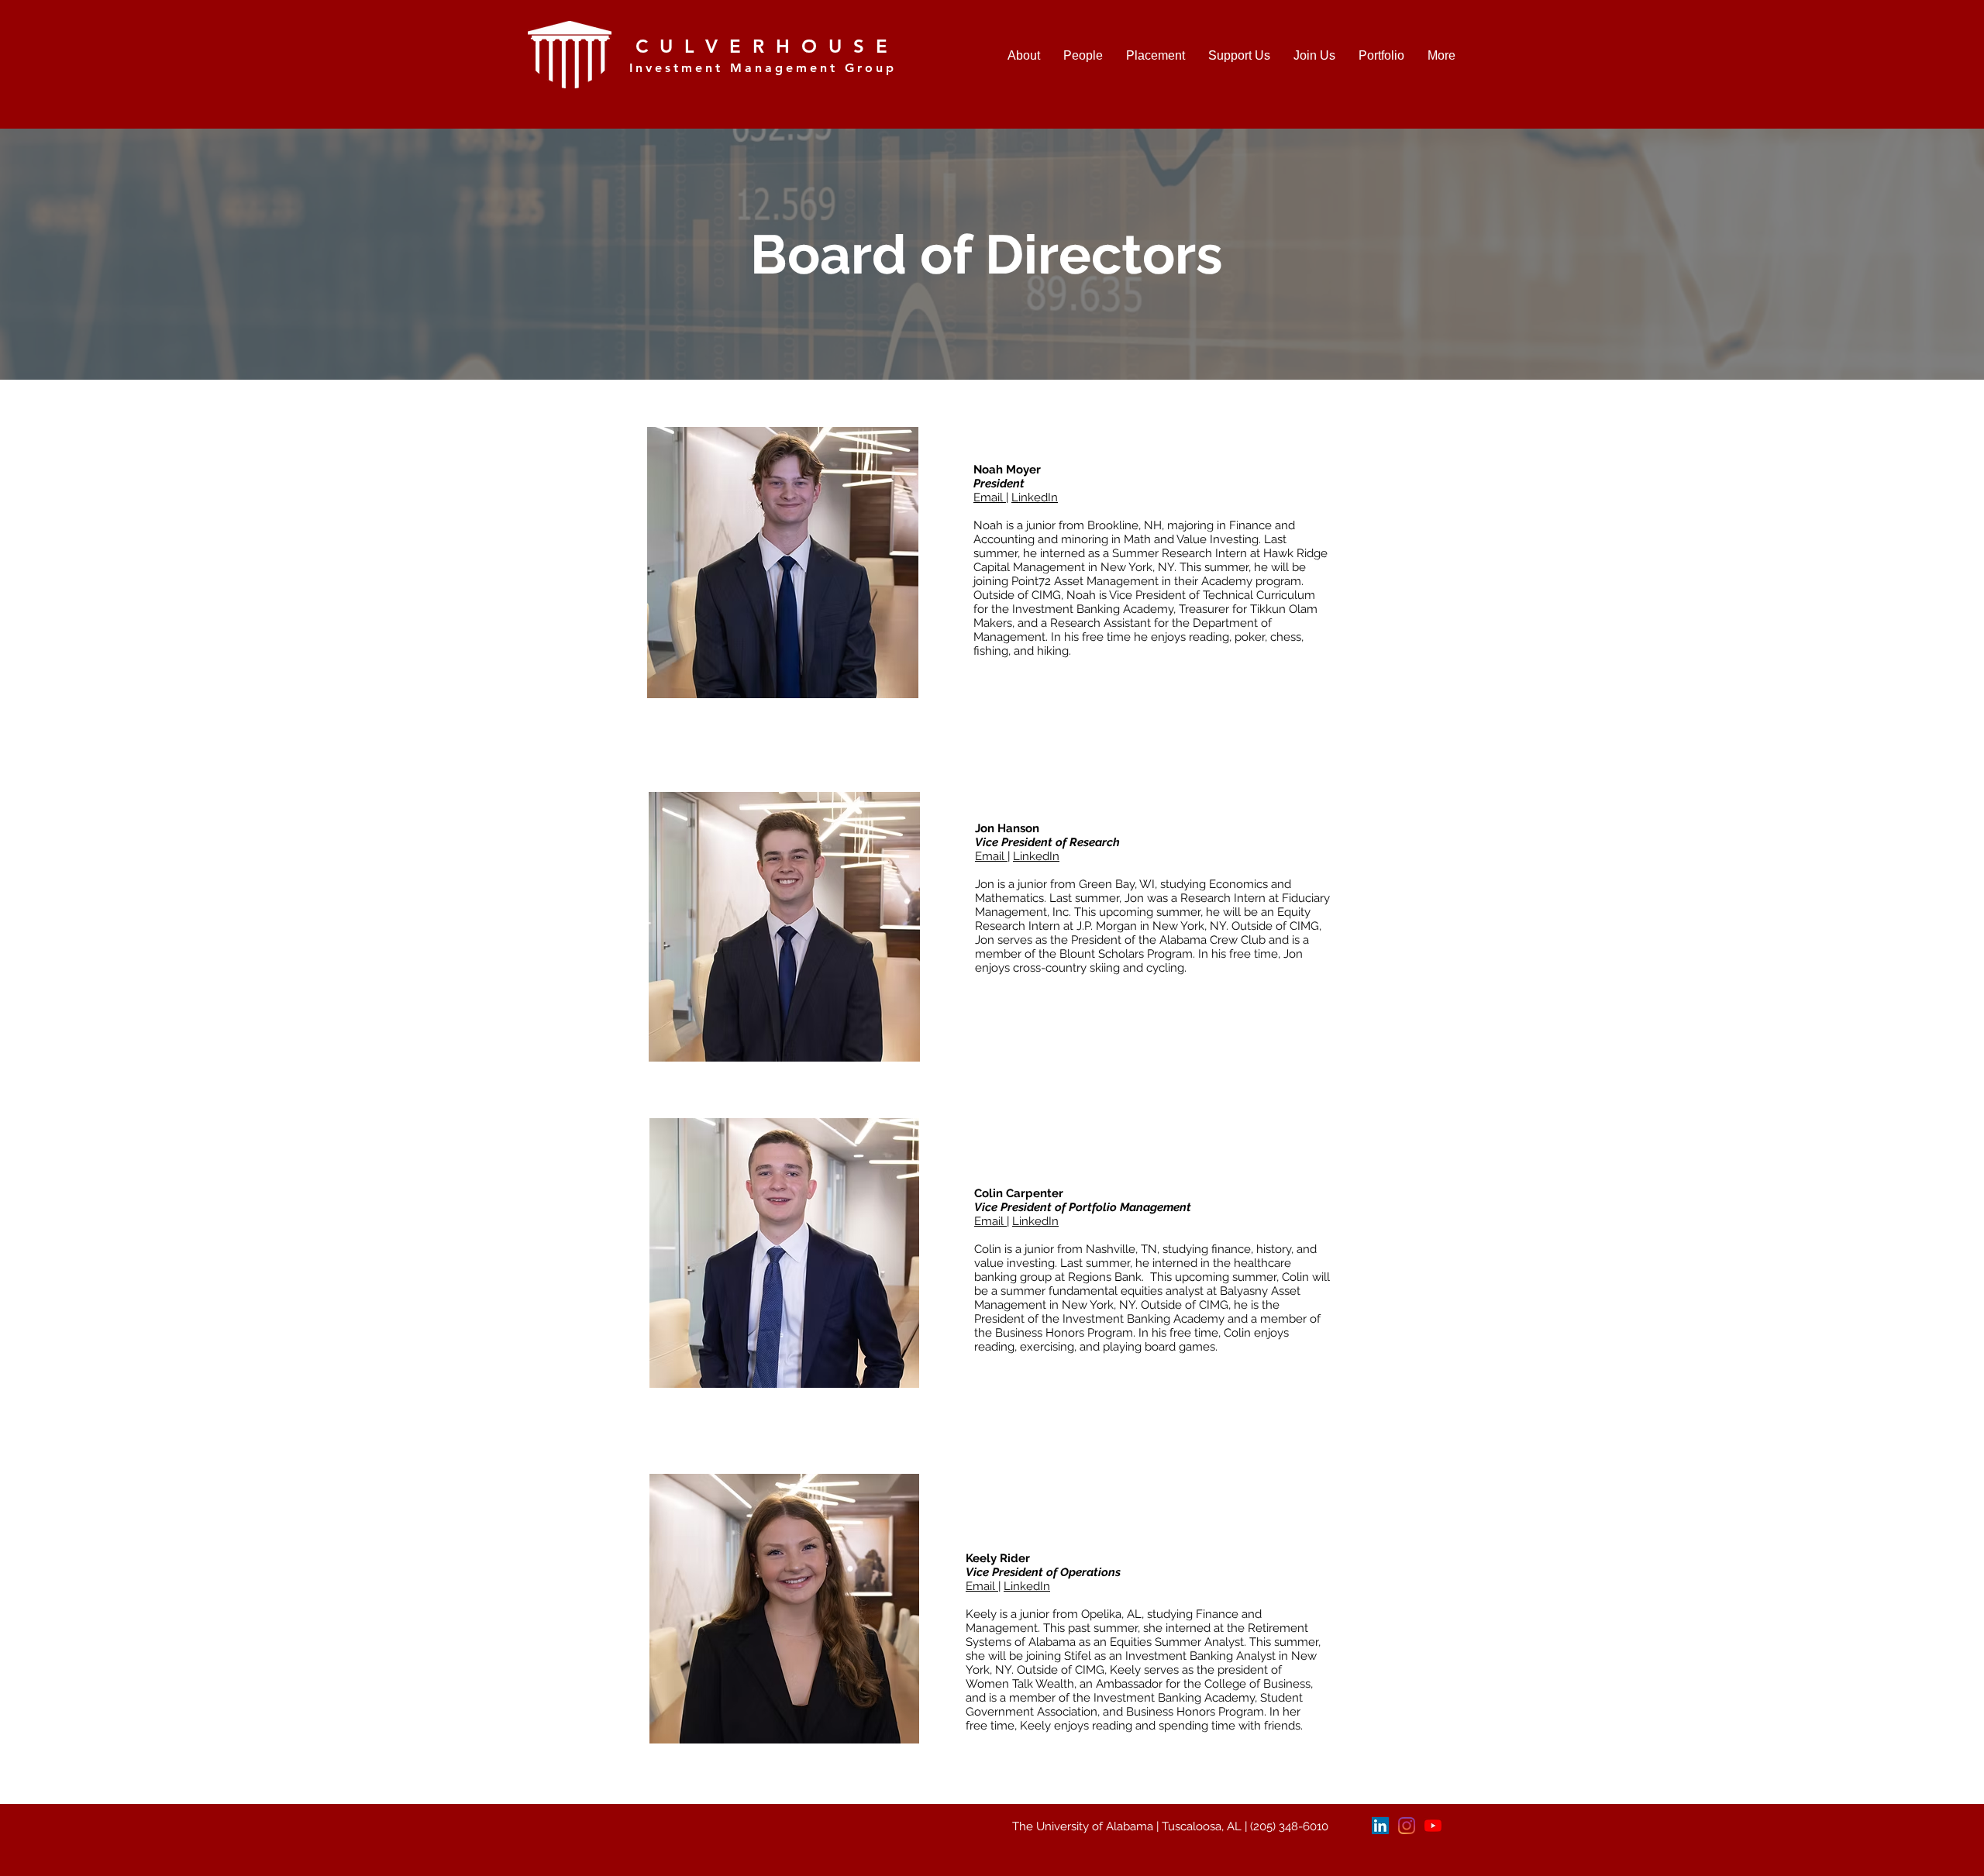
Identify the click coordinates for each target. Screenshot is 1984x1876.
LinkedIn (1035, 497)
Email (990, 497)
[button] (1083, 55)
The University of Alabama (1083, 1826)
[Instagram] (1407, 1826)
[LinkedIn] (1380, 1826)
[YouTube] (1433, 1826)
